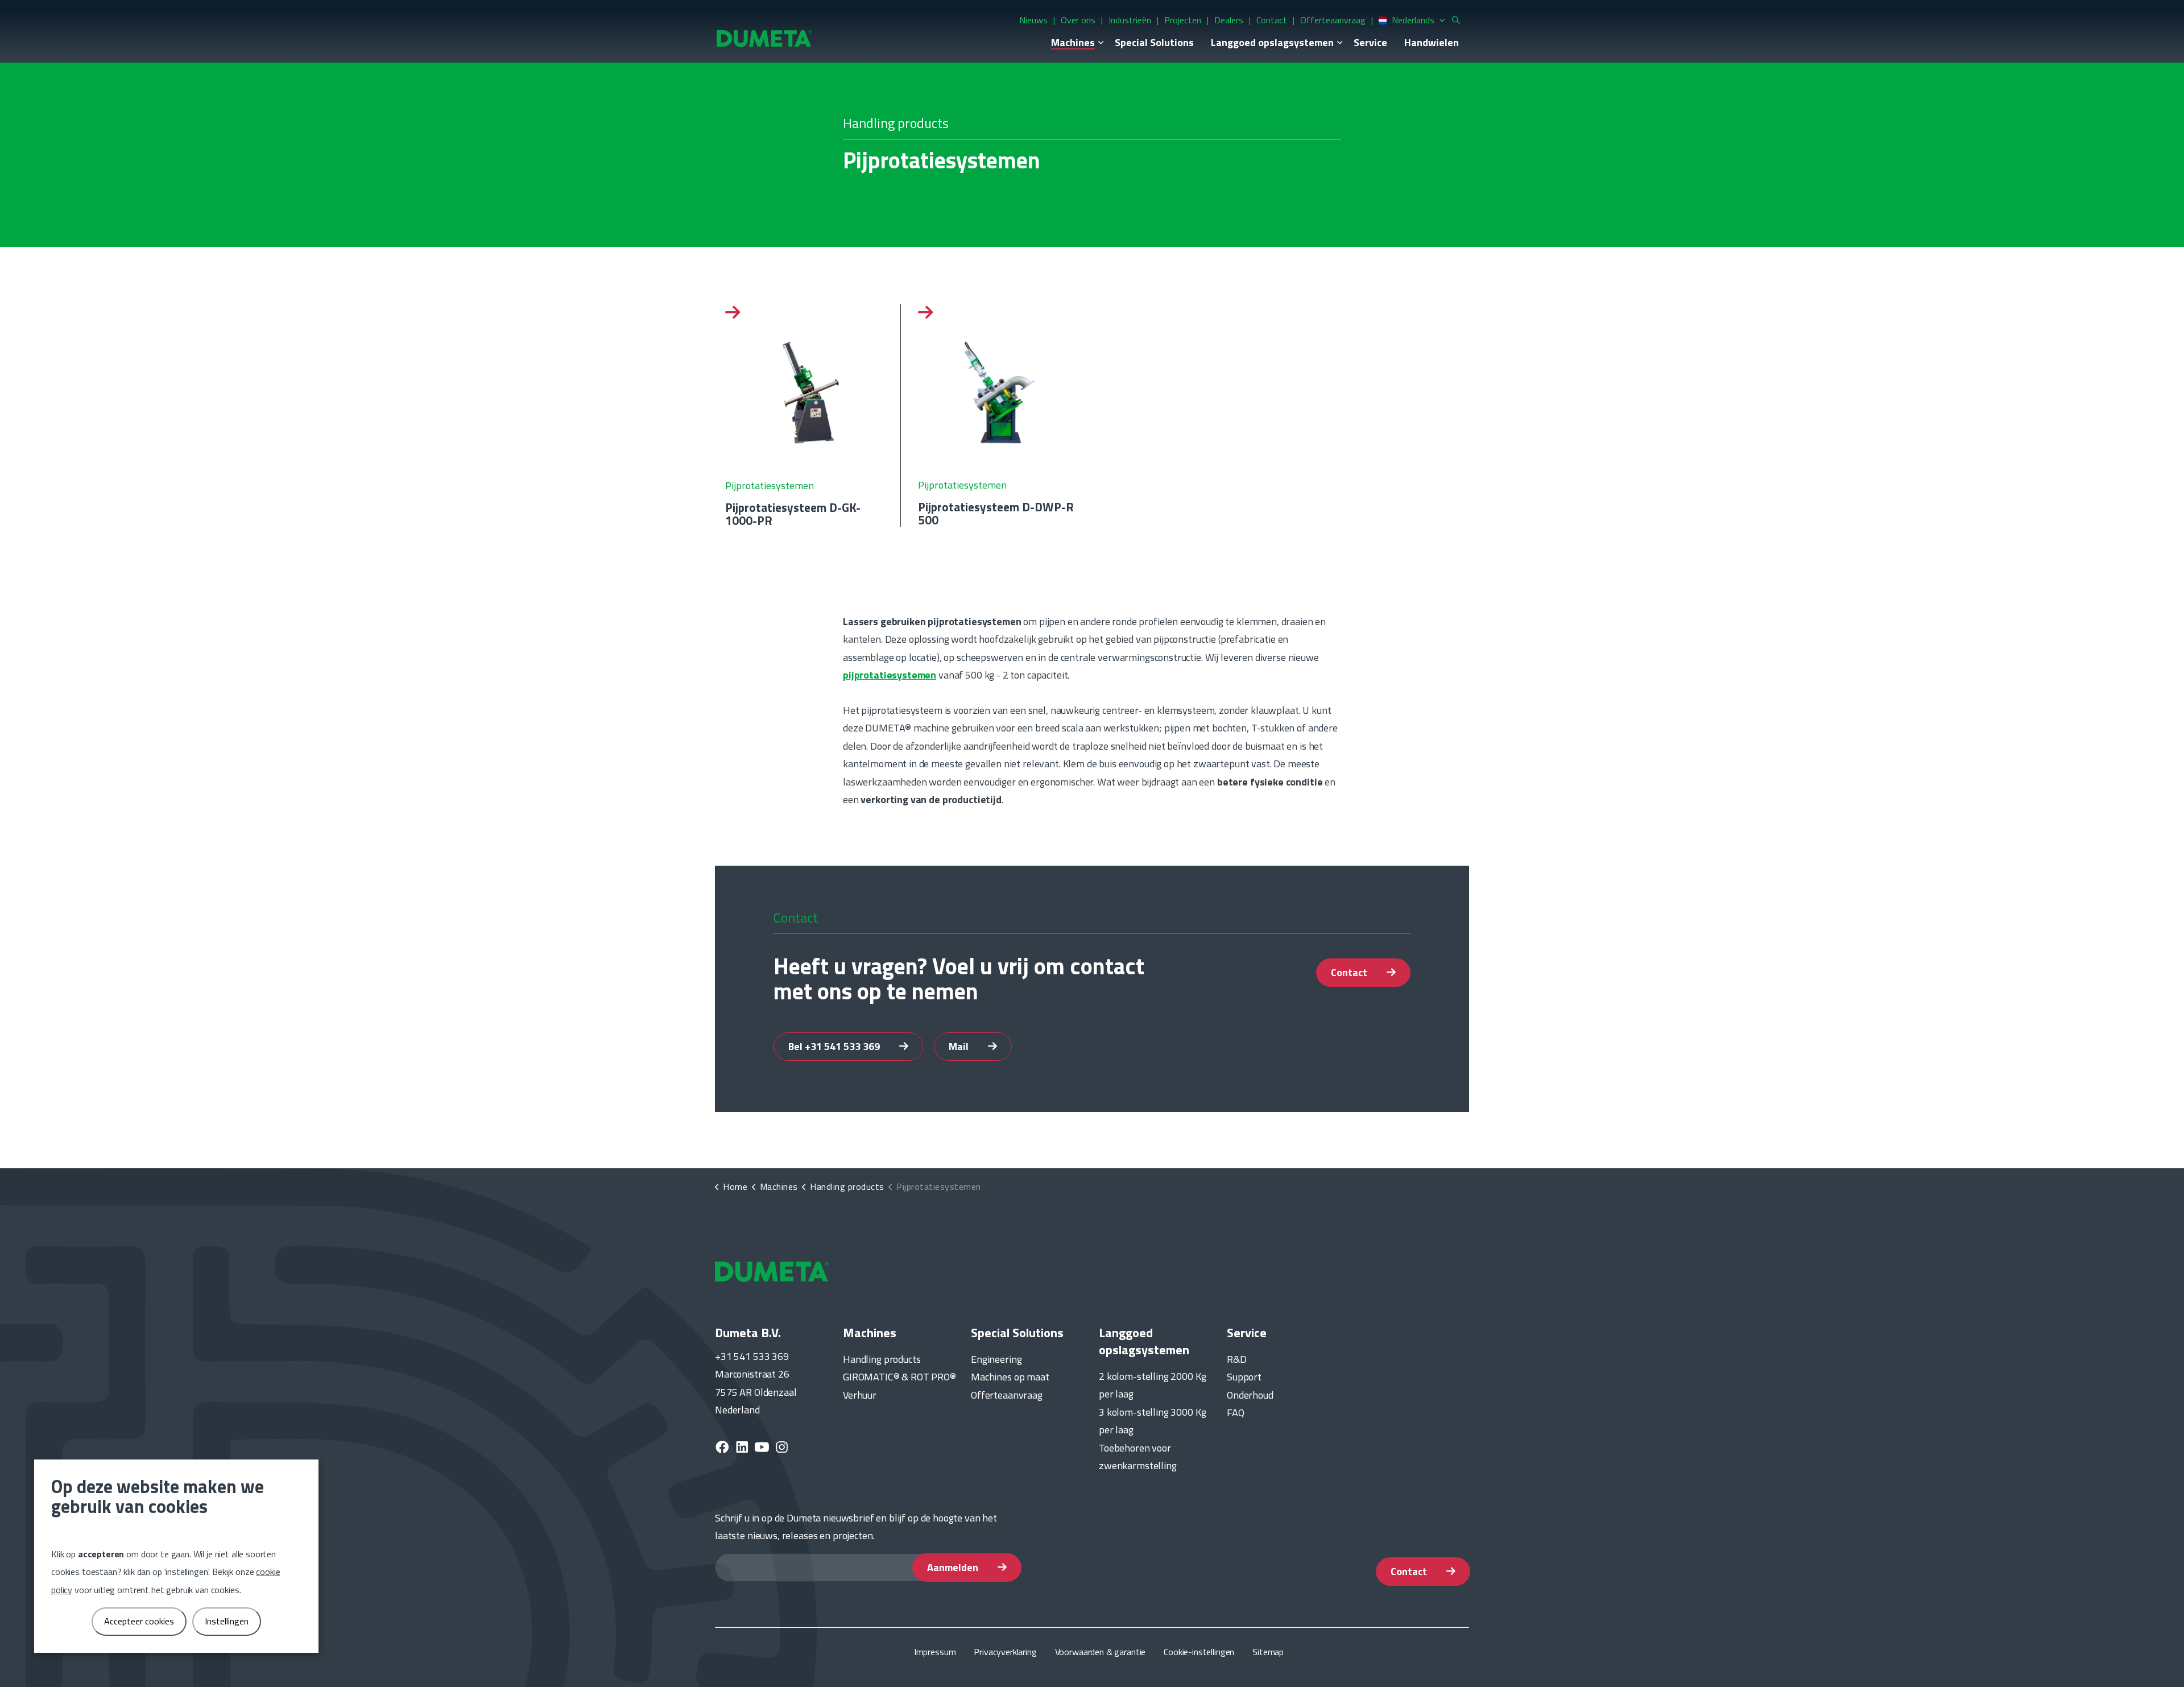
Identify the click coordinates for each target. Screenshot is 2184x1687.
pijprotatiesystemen (890, 675)
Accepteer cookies (139, 1621)
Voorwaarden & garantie (1101, 1652)
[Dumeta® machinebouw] (764, 38)
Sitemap (1268, 1652)
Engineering (996, 1359)
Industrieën (1130, 20)
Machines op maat (1010, 1377)
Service (1370, 42)
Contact (1272, 20)
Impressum (935, 1652)
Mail (960, 1046)
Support (1244, 1377)
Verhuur (860, 1395)
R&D (1237, 1359)
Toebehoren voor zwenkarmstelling (1138, 1457)
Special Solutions (1154, 42)
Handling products (882, 1359)
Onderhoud (1250, 1395)
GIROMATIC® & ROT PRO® (899, 1377)
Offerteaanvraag (1333, 20)
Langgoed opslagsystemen (1272, 42)
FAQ (1236, 1413)
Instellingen (227, 1621)
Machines (1073, 42)
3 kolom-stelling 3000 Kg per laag (1152, 1421)
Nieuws (1033, 20)
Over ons (1078, 20)
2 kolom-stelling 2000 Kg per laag (1152, 1385)
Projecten (1183, 20)
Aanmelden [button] (954, 1567)
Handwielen (1432, 42)
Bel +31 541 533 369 (835, 1046)
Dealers (1229, 20)
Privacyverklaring (1005, 1652)
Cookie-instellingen (1199, 1652)
